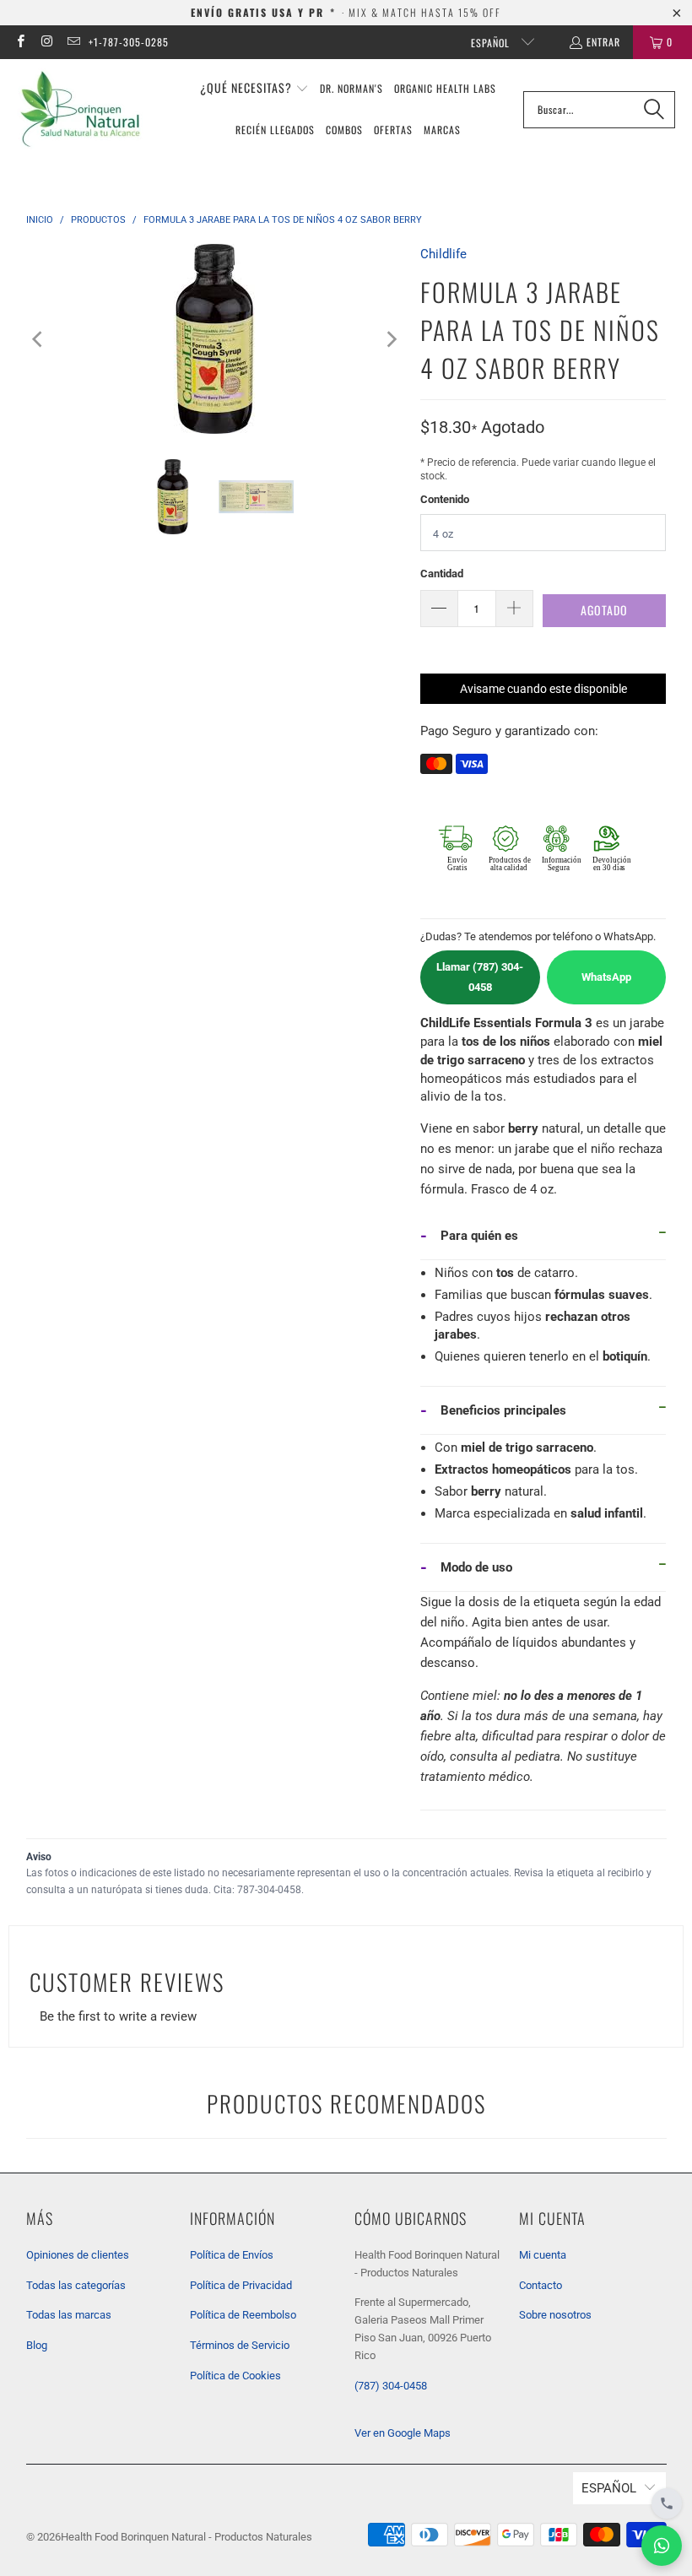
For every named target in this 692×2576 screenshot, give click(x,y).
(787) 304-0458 (391, 2386)
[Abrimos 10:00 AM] (667, 2503)
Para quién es (479, 1236)
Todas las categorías (76, 2285)
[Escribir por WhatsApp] (662, 2546)
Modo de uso (476, 1567)
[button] (254, 89)
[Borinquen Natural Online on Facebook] (20, 42)
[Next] (391, 339)
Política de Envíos (232, 2255)
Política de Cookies (235, 2376)
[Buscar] (654, 110)
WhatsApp (606, 977)
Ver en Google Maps (403, 2433)
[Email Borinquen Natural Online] (73, 42)
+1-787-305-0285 (129, 42)
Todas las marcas (69, 2315)
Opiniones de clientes (78, 2255)
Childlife (443, 254)
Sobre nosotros (555, 2315)
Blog (37, 2345)
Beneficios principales (503, 1410)
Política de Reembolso (243, 2315)
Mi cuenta (543, 2255)
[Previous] (39, 339)
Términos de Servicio (240, 2345)
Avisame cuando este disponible (543, 689)
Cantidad (442, 574)
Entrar (603, 42)
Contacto (541, 2285)
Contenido (445, 499)
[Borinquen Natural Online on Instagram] (46, 42)
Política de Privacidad (241, 2285)
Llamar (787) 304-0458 (480, 977)
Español (492, 43)
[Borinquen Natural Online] (80, 109)
